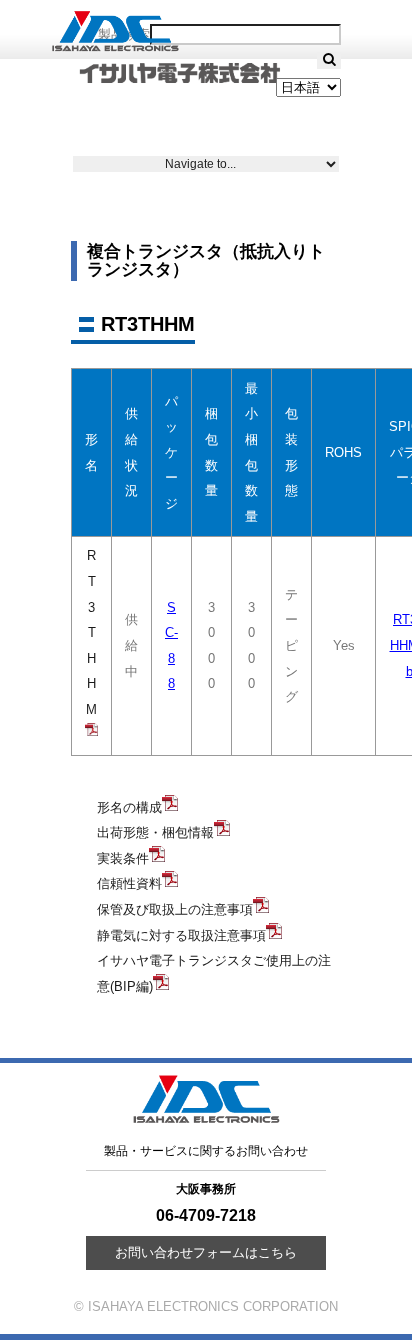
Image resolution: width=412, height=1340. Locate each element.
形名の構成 (129, 807)
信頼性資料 (129, 883)
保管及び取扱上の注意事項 (175, 909)
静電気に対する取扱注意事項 (181, 935)
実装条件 (123, 858)
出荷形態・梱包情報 (155, 832)
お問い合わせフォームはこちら (206, 1252)
